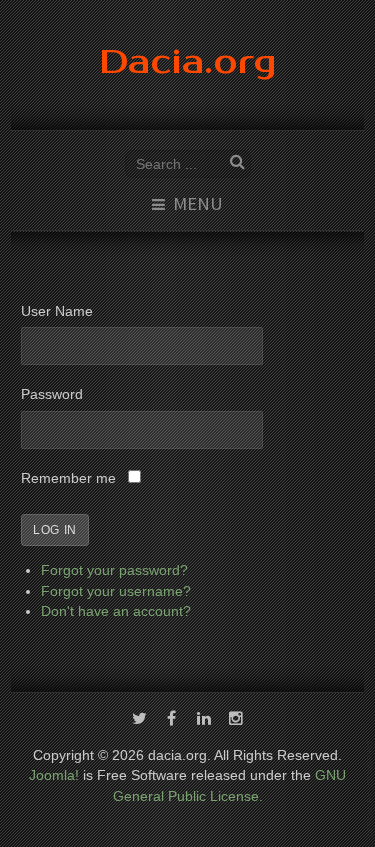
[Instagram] (236, 720)
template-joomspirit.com (371, 788)
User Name (57, 311)
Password (52, 394)
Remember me (68, 478)
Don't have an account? (116, 611)
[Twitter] (140, 720)
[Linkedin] (204, 720)
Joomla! (54, 775)
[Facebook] (172, 720)
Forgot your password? (114, 570)
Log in (55, 530)
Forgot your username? (116, 591)
